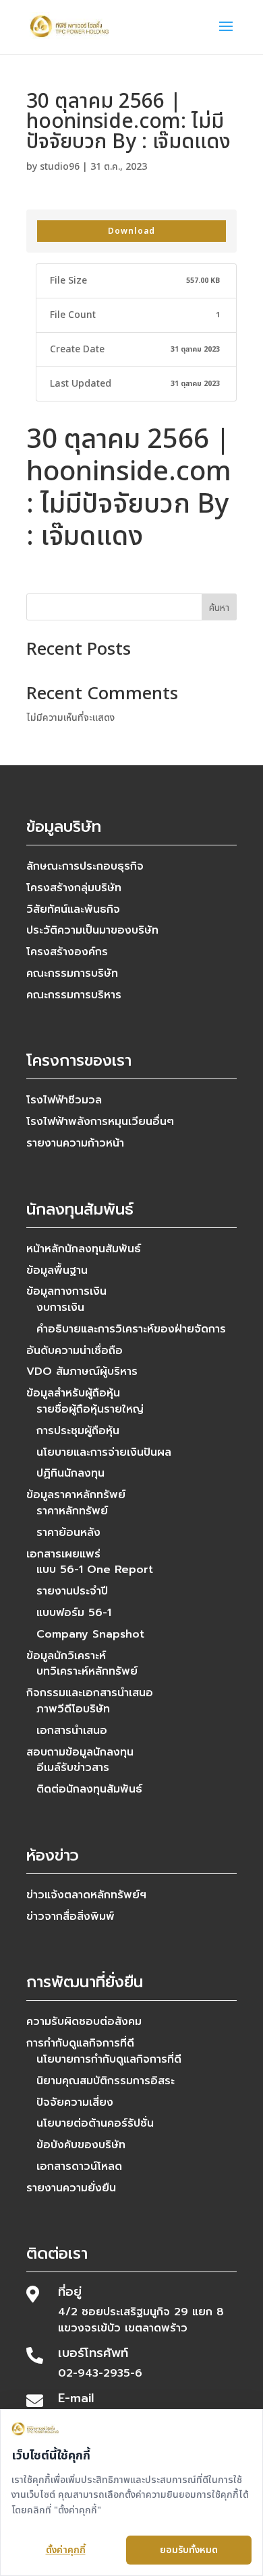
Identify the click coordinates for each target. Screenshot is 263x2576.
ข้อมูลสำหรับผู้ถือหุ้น (73, 1393)
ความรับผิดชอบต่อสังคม (84, 2022)
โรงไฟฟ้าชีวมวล (64, 1100)
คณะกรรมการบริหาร (74, 995)
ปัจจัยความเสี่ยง (75, 2102)
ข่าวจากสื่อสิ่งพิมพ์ (70, 1917)
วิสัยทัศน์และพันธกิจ (73, 909)
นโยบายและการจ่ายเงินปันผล (104, 1452)
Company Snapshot (90, 1634)
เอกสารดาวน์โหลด (79, 2166)
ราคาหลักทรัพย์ (72, 1511)
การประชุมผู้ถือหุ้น (78, 1431)
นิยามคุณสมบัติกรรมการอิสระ (106, 2081)
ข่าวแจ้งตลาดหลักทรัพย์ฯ (86, 1895)
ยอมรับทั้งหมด (189, 2550)
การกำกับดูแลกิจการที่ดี (80, 2043)
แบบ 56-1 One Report (95, 1570)
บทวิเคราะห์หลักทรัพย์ (87, 1671)
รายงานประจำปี (72, 1591)
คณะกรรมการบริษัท (72, 973)
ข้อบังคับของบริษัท (81, 2145)
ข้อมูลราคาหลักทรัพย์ (76, 1495)
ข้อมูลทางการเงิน (66, 1291)
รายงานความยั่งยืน (71, 2188)
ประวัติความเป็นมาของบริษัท (92, 930)
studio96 (60, 167)
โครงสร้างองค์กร (67, 952)
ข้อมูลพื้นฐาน (57, 1270)
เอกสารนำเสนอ (72, 1731)
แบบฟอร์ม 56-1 (74, 1613)
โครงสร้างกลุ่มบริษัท (74, 888)
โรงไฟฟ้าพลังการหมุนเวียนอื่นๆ (100, 1122)
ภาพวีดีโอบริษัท (73, 1709)
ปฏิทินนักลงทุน (70, 1473)
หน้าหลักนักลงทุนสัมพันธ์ (84, 1249)
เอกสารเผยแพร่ (63, 1554)
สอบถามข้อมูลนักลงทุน (80, 1752)
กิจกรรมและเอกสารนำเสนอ (90, 1693)
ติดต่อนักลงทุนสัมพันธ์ (89, 1789)
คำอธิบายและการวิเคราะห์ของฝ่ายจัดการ (131, 1329)
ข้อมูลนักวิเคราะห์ (66, 1656)
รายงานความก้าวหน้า (75, 1143)
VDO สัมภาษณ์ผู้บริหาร (82, 1372)
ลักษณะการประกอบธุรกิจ (85, 866)
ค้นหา (219, 608)
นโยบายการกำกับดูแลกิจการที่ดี (109, 2059)
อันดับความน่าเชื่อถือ (75, 1351)
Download (131, 231)
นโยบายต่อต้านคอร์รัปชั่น (95, 2123)
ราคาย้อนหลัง (68, 1533)
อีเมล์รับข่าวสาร (73, 1768)
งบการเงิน (60, 1308)
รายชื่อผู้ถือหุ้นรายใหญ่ (90, 1409)
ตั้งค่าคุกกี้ (66, 2550)
